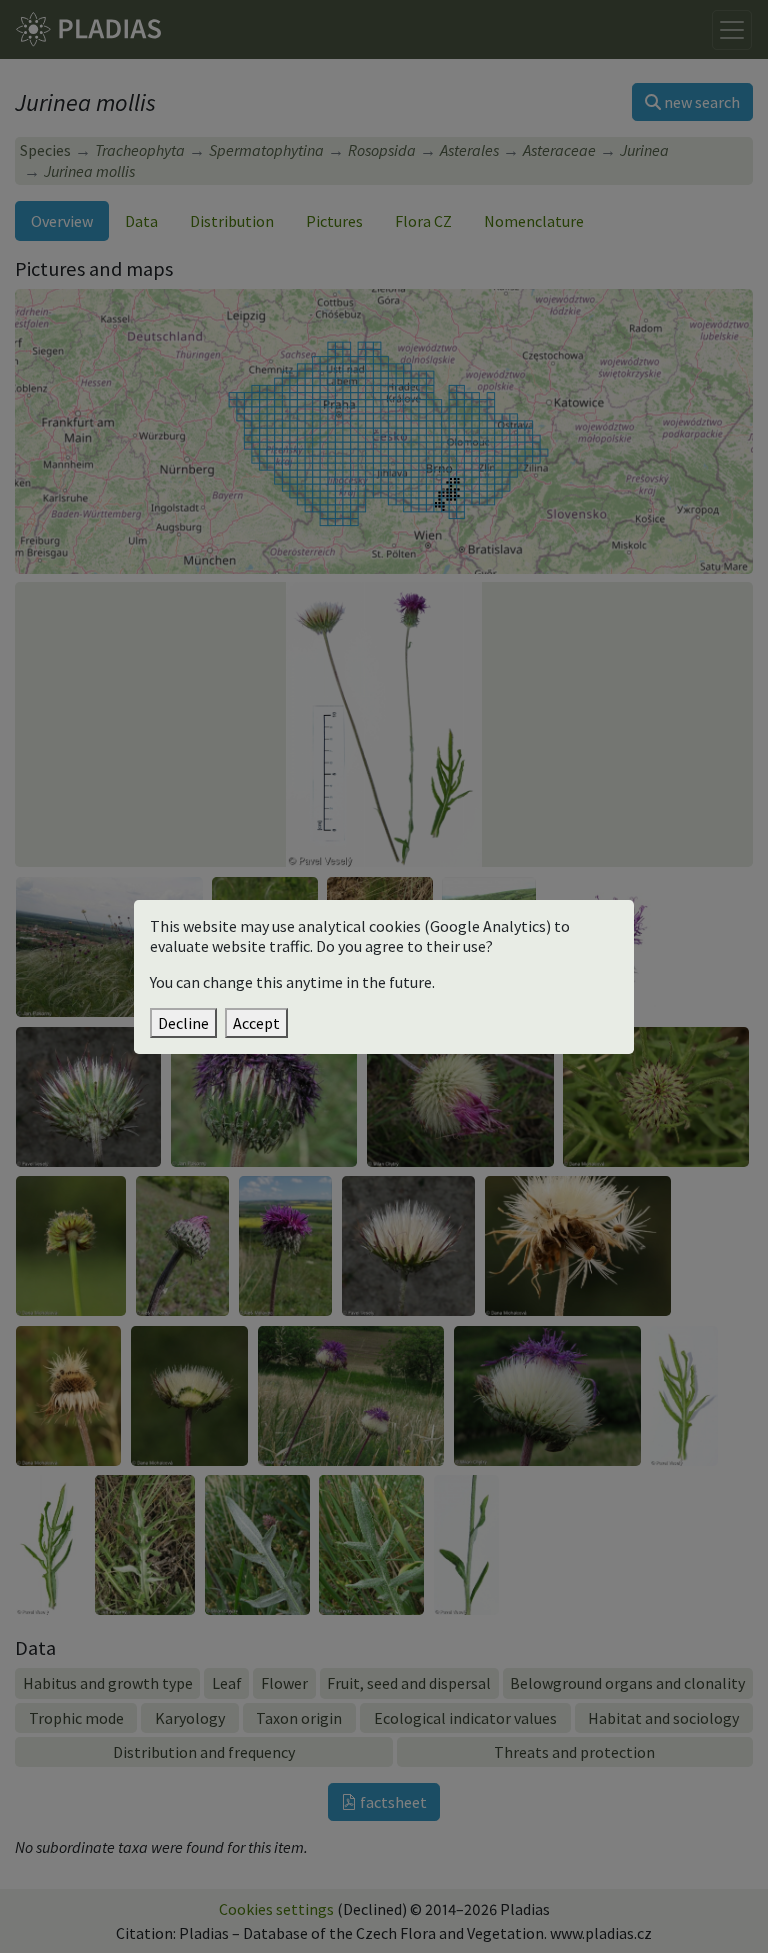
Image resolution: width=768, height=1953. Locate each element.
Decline (183, 1023)
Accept (256, 1023)
